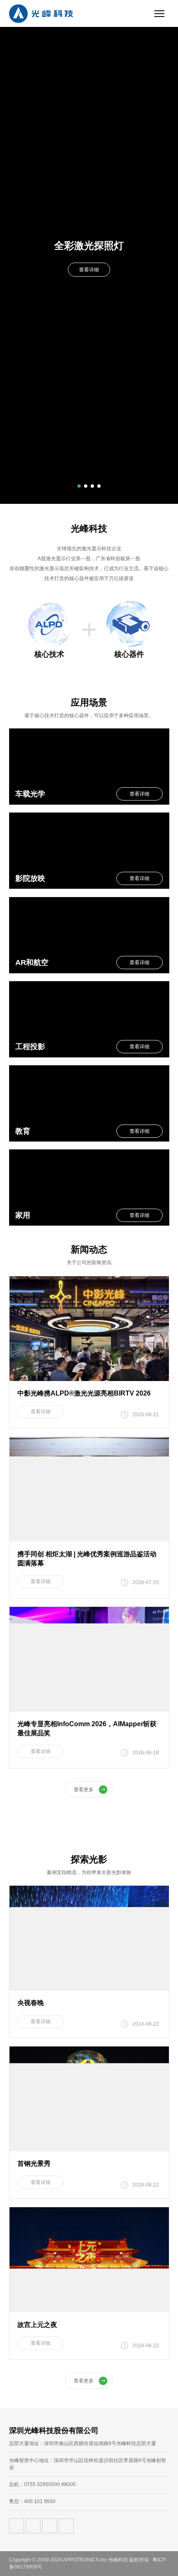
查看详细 (89, 270)
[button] (79, 486)
